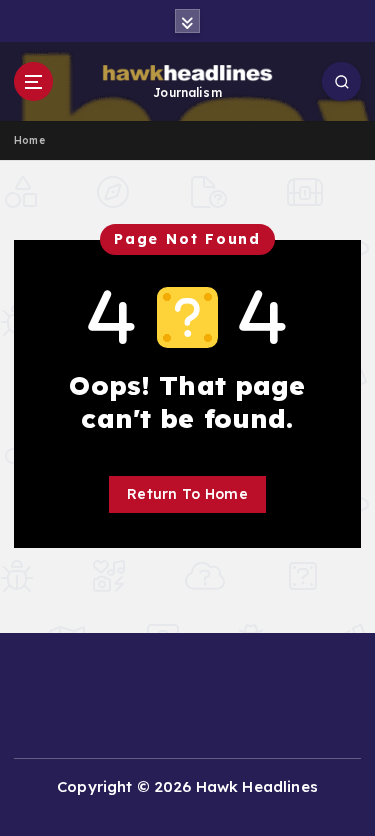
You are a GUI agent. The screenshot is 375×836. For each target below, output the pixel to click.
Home (29, 140)
